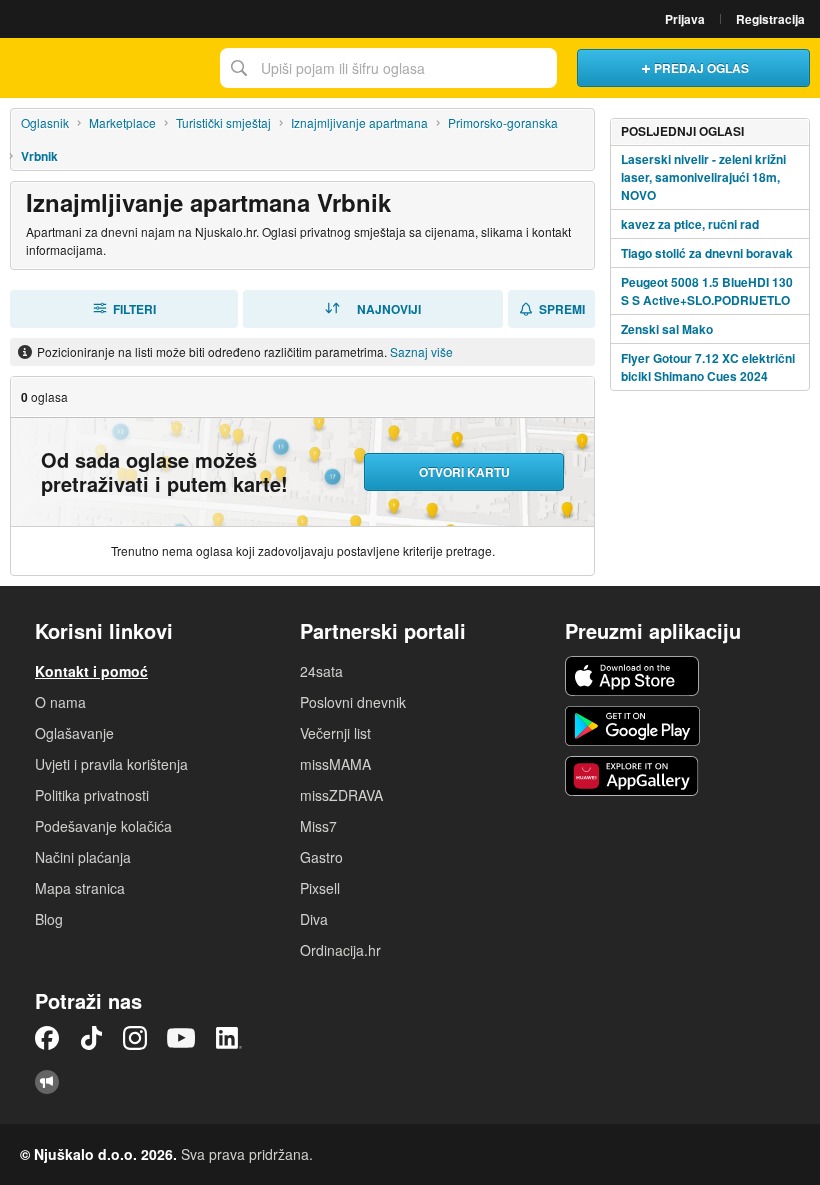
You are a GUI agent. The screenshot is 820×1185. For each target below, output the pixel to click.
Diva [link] (314, 919)
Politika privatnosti (92, 795)
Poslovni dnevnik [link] (353, 702)
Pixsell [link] (320, 888)
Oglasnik (45, 122)
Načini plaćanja (83, 857)
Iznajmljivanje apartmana (359, 122)
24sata (321, 671)
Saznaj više (421, 351)
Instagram (135, 1038)
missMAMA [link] (335, 764)
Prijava (685, 19)
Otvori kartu (464, 472)
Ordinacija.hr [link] (340, 950)
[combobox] (388, 68)
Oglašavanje (74, 733)
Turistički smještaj (223, 122)
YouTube (181, 1038)
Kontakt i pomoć (91, 671)
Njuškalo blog (47, 1082)
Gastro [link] (321, 857)
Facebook (47, 1038)
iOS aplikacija (632, 676)
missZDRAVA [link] (341, 795)
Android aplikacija (632, 726)
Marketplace (122, 122)
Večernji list (335, 733)
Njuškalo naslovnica (105, 68)
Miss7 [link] (318, 826)
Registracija (770, 19)
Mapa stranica (80, 888)
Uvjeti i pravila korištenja (111, 764)
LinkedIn (229, 1038)
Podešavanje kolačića (103, 826)
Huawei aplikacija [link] (632, 776)
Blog (49, 919)
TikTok (91, 1038)
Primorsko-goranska (503, 122)
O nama (60, 702)
